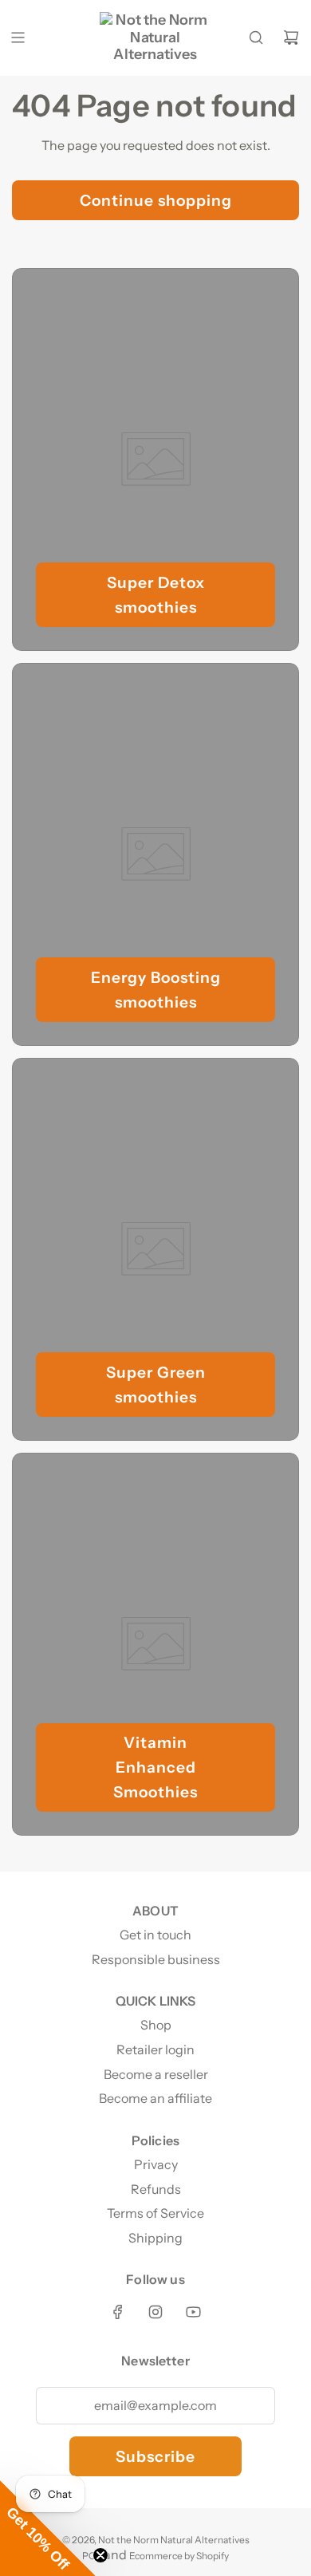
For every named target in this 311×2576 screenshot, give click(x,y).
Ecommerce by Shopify (179, 2556)
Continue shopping (156, 200)
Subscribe (155, 2456)
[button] (48, 2528)
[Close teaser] (100, 2555)
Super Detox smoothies (156, 595)
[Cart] (291, 37)
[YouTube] (193, 2312)
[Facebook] (118, 2312)
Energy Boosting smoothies (156, 990)
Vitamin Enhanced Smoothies (155, 1767)
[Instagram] (155, 2312)
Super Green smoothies (156, 1385)
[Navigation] (18, 37)
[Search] (256, 37)
